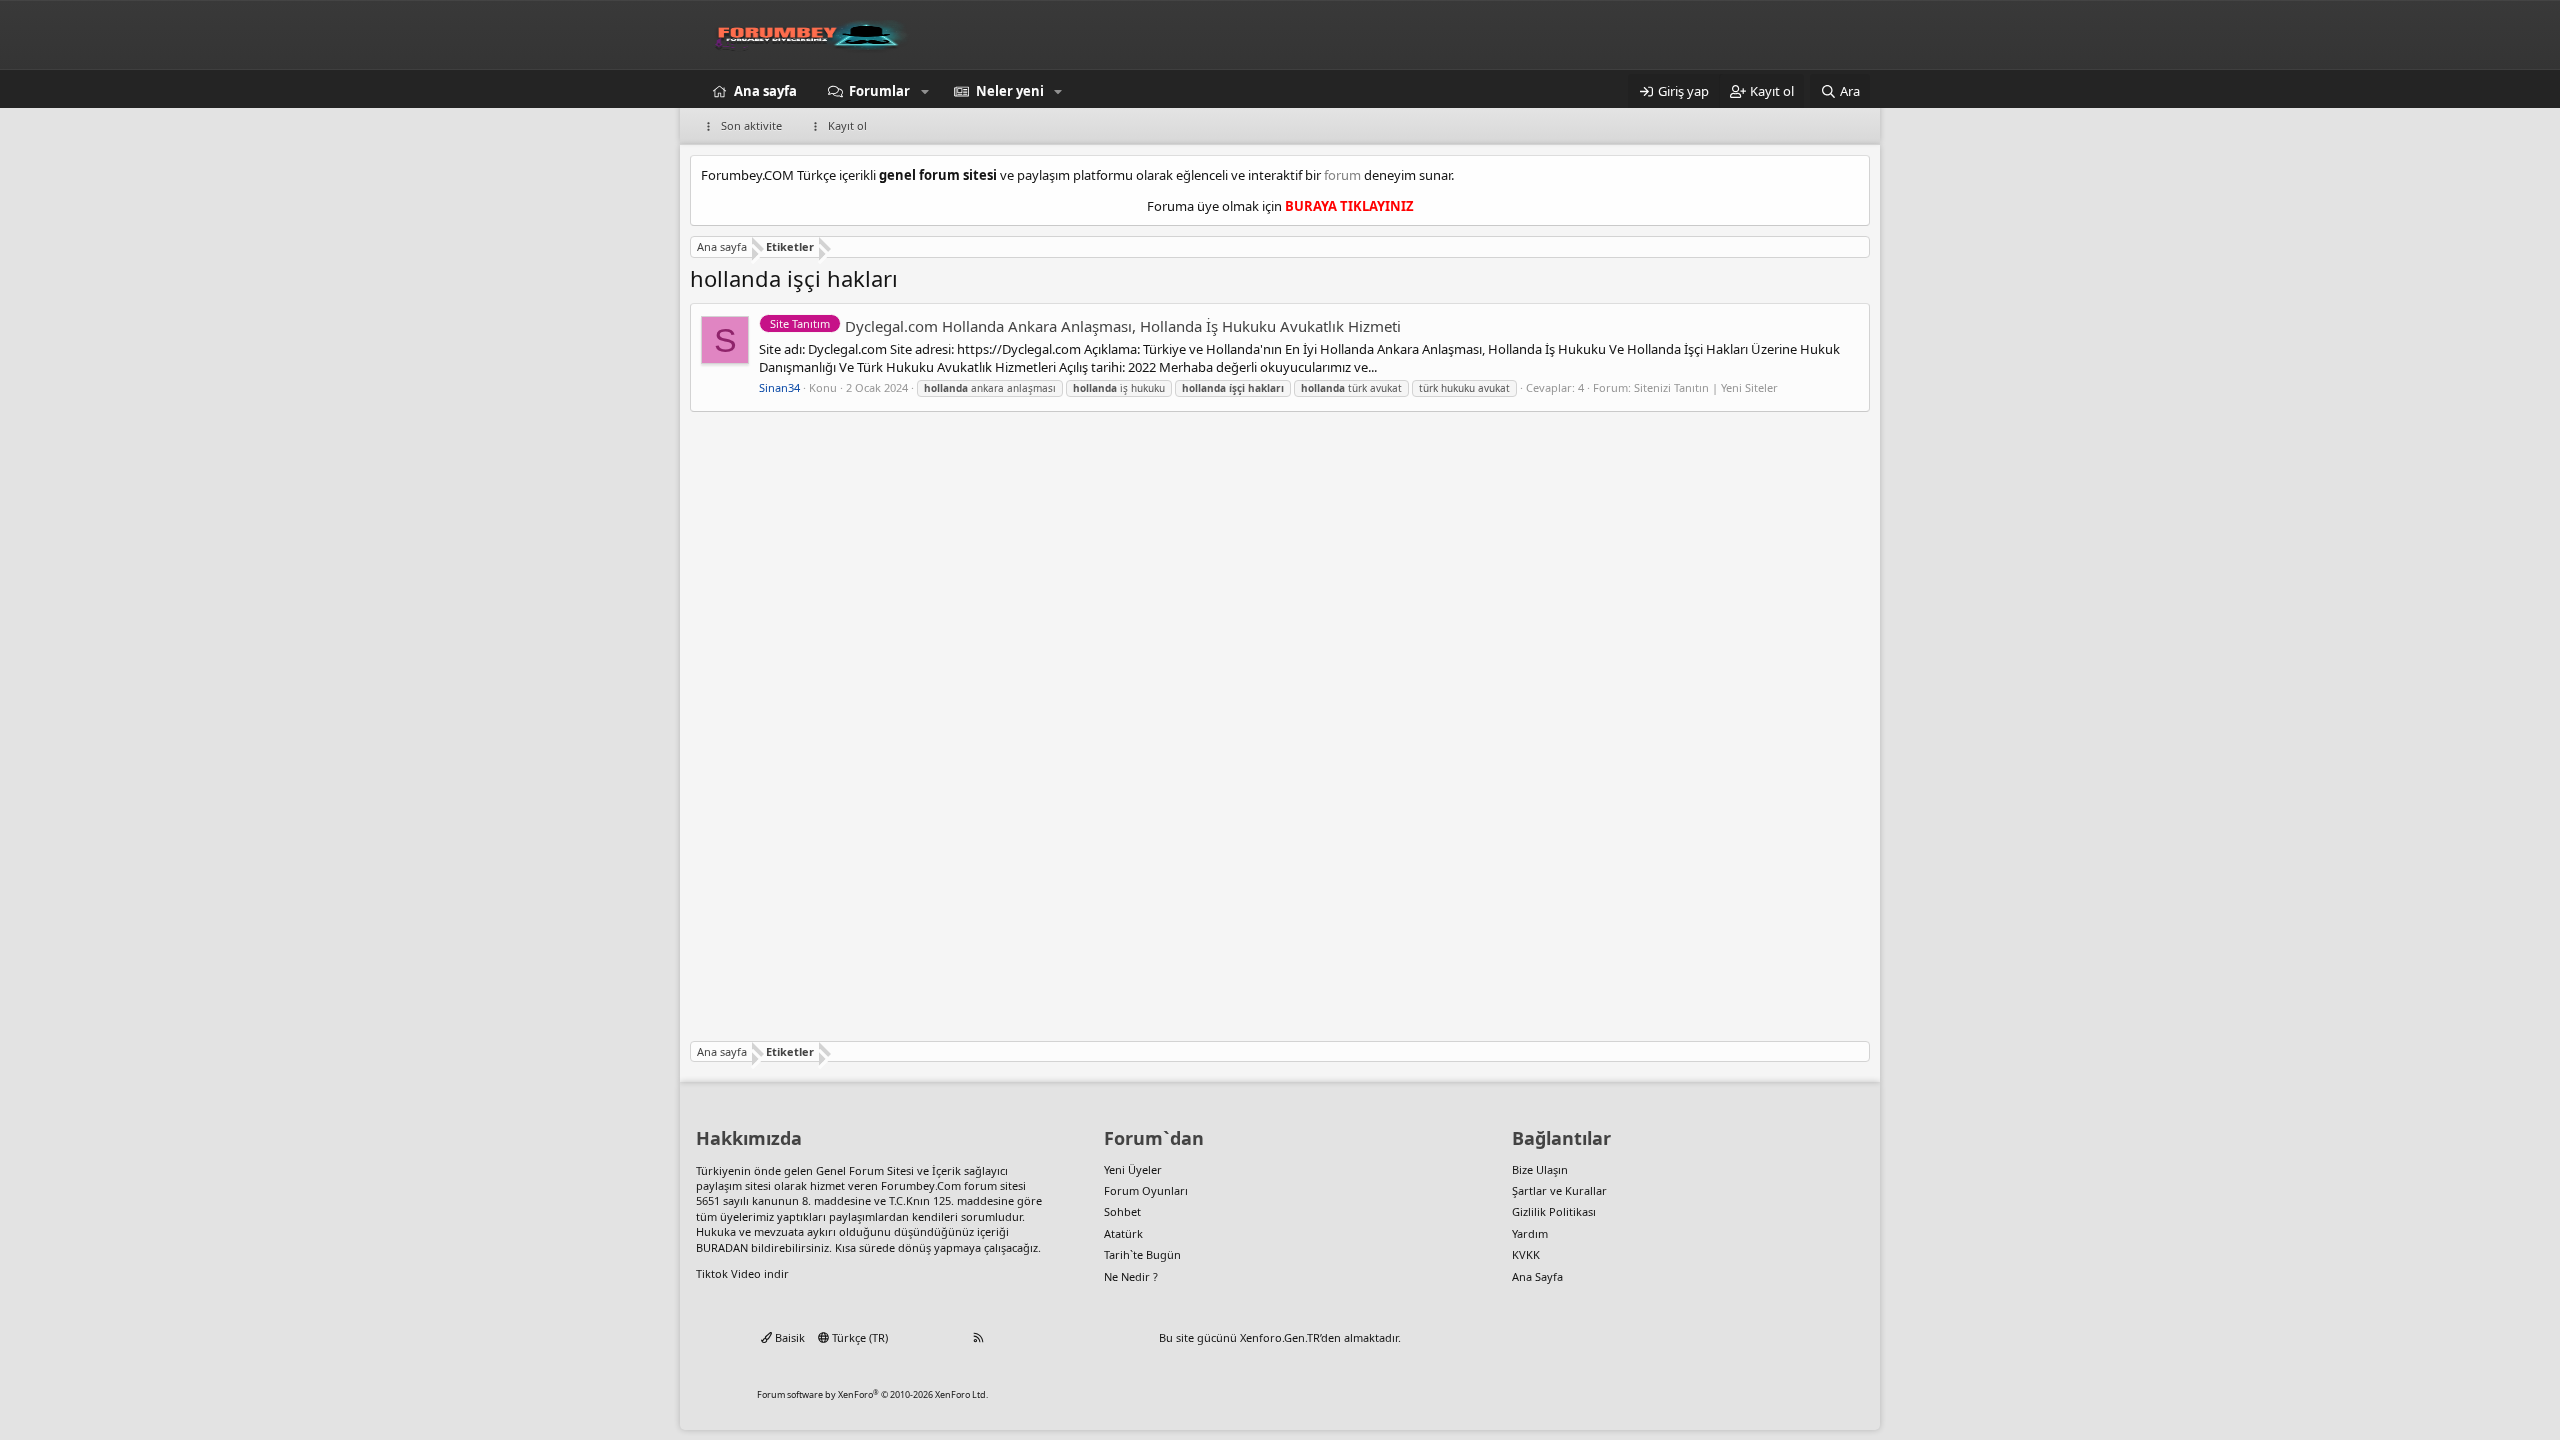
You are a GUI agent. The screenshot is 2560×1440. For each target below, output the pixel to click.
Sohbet (1122, 1211)
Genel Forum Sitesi (865, 1170)
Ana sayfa (765, 91)
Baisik (788, 1337)
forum (1342, 175)
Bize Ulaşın (1540, 1169)
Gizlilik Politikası (1554, 1211)
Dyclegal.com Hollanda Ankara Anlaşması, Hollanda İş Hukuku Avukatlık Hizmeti (1085, 326)
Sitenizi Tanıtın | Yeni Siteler (1706, 387)
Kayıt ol (847, 125)
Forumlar (879, 91)
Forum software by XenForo (872, 1394)
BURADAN (722, 1247)
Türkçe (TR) (858, 1337)
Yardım (1530, 1233)
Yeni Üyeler (1133, 1169)
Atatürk (1123, 1233)
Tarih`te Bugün (1142, 1254)
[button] (925, 91)
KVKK (1526, 1254)
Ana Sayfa (1537, 1276)
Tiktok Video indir (742, 1273)
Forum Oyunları (1146, 1190)
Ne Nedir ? (1131, 1276)
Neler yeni (1010, 91)
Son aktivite (751, 125)
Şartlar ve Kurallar (1559, 1190)
